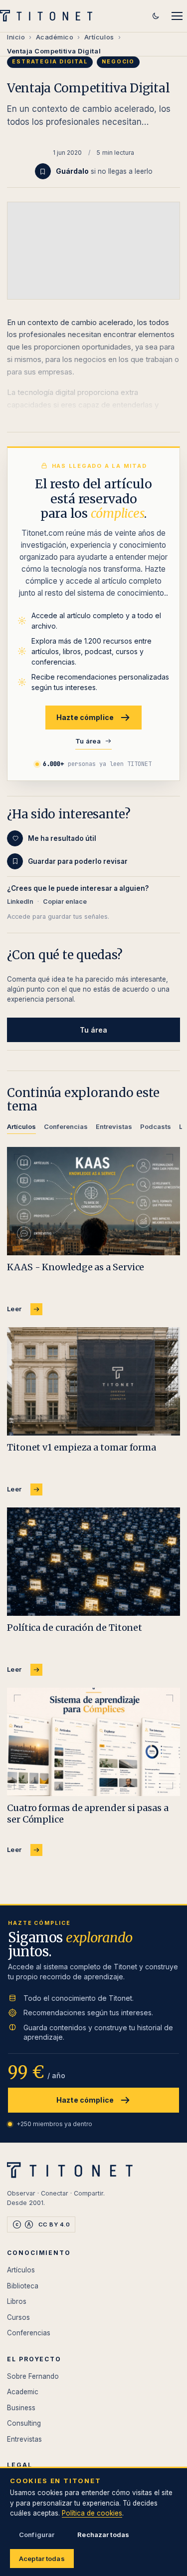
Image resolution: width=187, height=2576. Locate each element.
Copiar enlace (65, 902)
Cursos (18, 2317)
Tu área (88, 741)
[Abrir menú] (177, 16)
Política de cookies (92, 2513)
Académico (55, 37)
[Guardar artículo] (43, 171)
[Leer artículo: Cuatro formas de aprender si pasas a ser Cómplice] (93, 1742)
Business (21, 2408)
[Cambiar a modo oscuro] (156, 16)
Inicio (16, 37)
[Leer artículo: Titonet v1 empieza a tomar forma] (93, 1381)
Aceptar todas (42, 2559)
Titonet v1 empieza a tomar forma (82, 1447)
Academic (23, 2392)
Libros (17, 2301)
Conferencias (29, 2333)
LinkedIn (20, 902)
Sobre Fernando (33, 2376)
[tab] (21, 1128)
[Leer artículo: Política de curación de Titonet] (93, 1562)
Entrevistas (24, 2439)
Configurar (37, 2535)
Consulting (24, 2423)
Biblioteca (23, 2286)
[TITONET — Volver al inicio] (49, 16)
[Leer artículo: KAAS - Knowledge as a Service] (93, 1201)
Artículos (99, 37)
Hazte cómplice (85, 717)
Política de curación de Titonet (75, 1628)
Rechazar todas (103, 2535)
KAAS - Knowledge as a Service (76, 1267)
